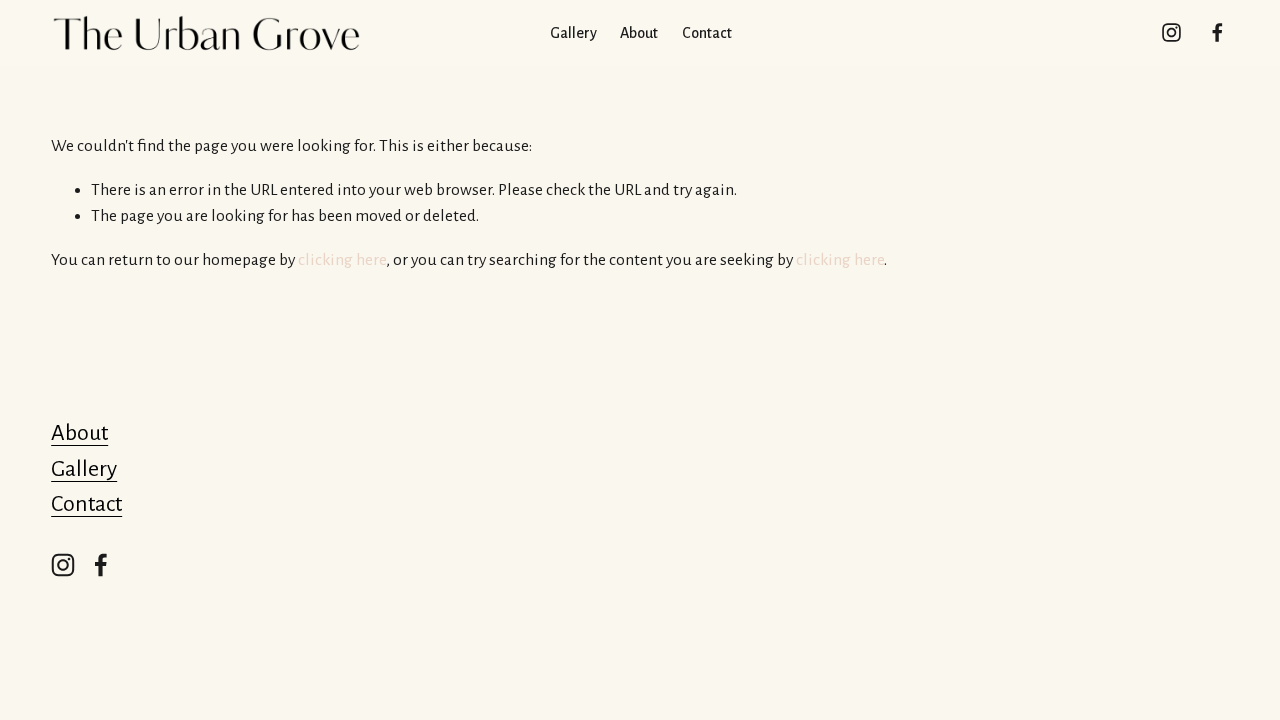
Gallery (84, 469)
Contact (707, 33)
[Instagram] (1171, 32)
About (79, 433)
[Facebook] (1217, 32)
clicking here (342, 260)
